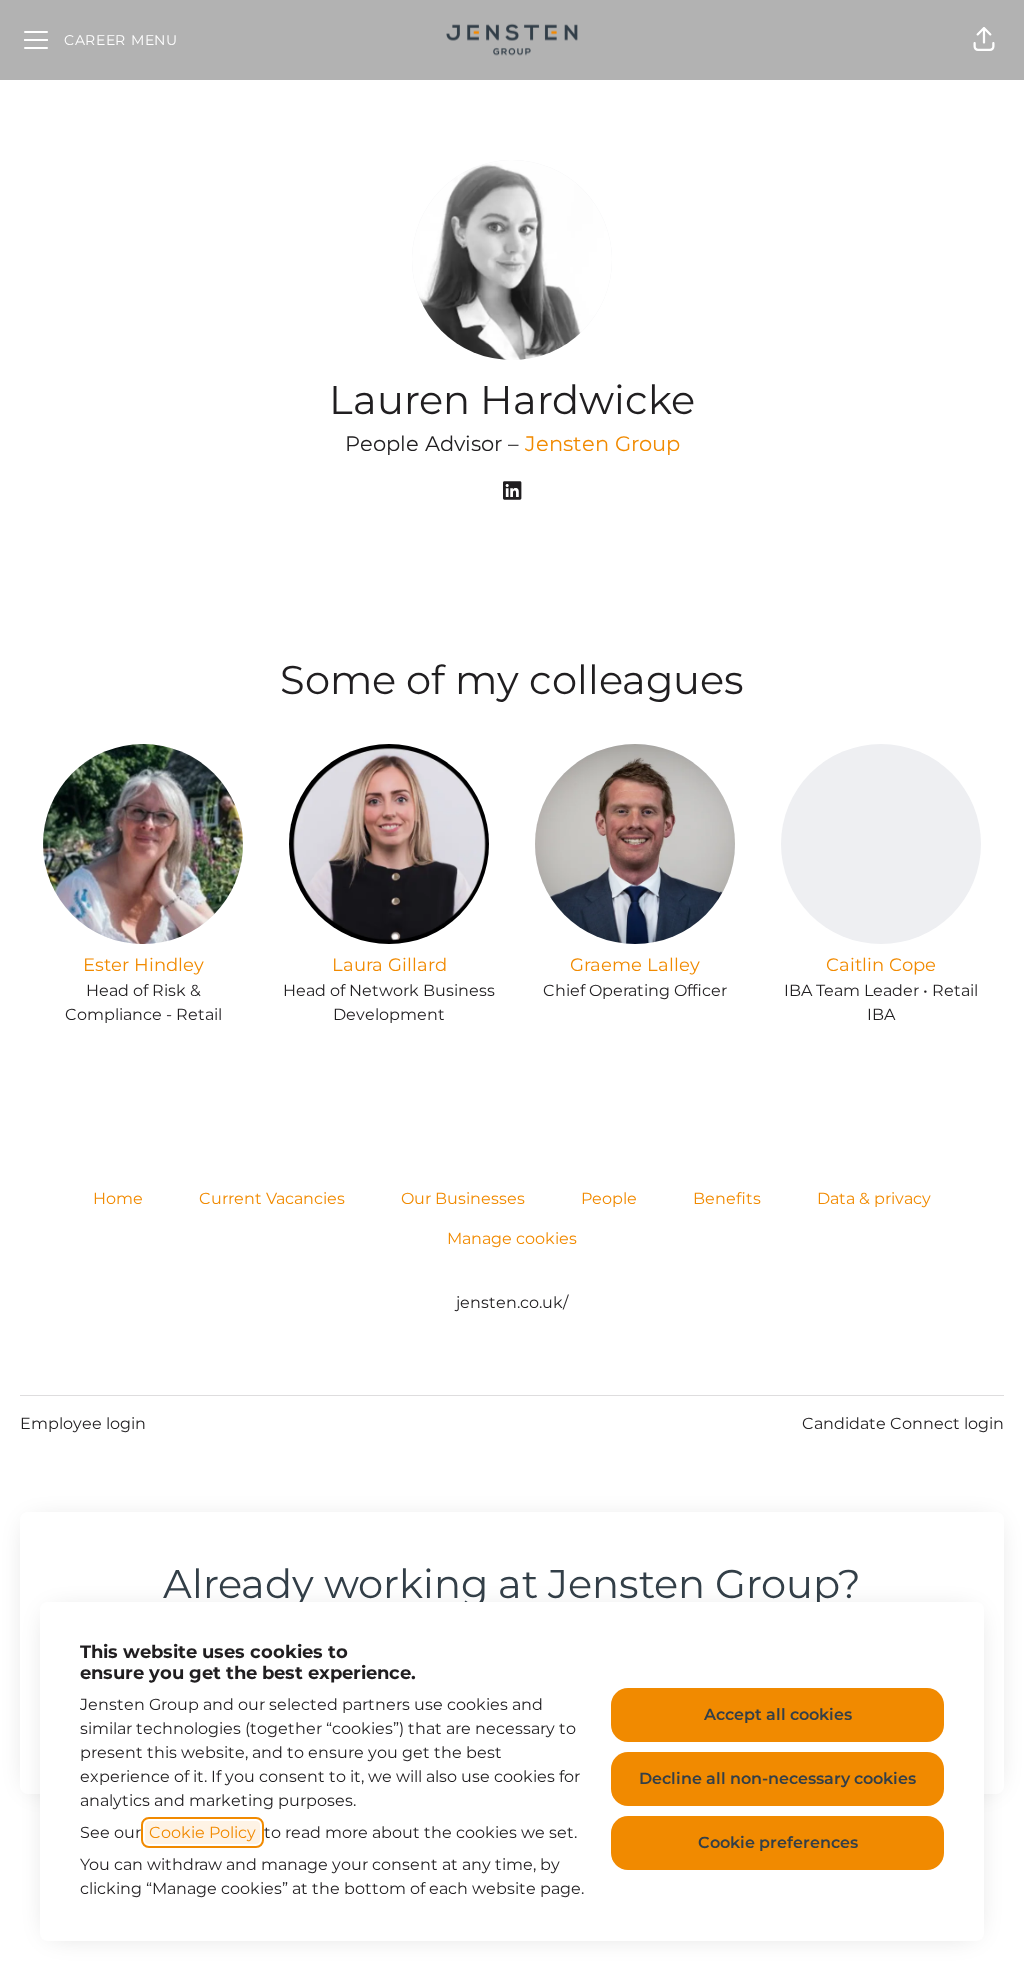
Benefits (727, 1198)
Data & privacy (874, 1198)
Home (118, 1198)
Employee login (83, 1423)
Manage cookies (512, 1238)
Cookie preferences (778, 1842)
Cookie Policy (202, 1832)
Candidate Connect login (903, 1423)
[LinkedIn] (512, 492)
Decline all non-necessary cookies (777, 1778)
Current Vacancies (272, 1198)
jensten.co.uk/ (512, 1302)
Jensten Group (602, 443)
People (609, 1198)
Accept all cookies (778, 1714)
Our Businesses (463, 1198)
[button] (984, 40)
